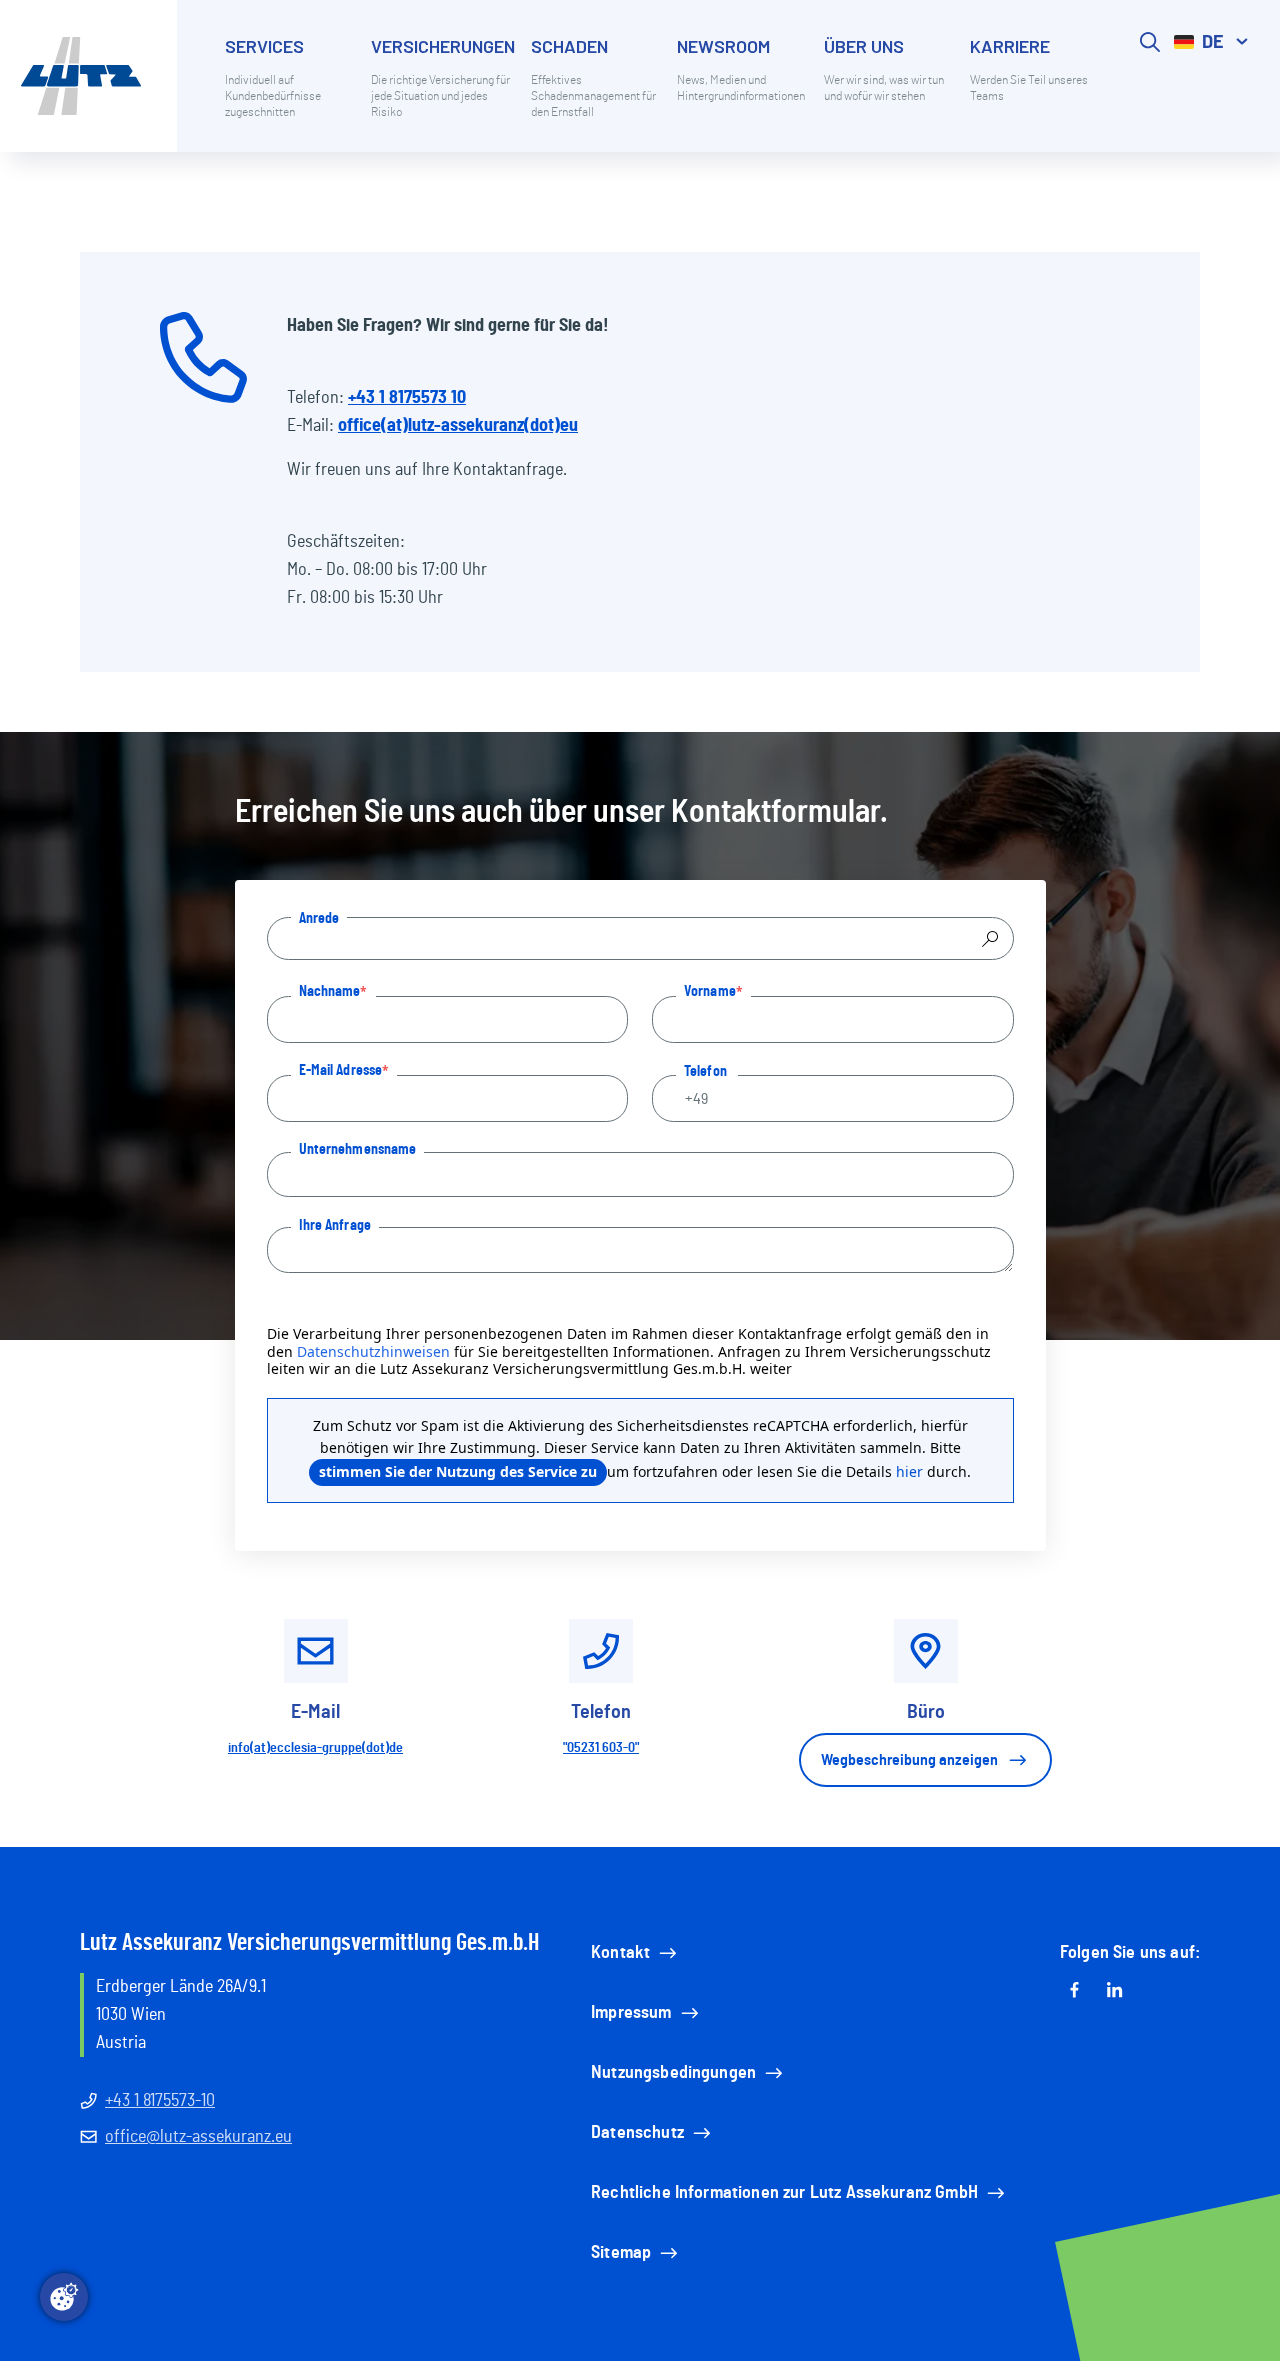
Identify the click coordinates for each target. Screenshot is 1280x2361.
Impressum (631, 2013)
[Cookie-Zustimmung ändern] (64, 2297)
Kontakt (620, 1953)
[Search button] (1150, 92)
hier (909, 1471)
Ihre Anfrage (335, 1225)
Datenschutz (637, 2133)
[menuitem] (290, 92)
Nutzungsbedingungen (673, 2073)
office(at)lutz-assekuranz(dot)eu (458, 426)
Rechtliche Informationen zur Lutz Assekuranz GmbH (784, 2193)
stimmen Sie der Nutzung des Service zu (458, 1471)
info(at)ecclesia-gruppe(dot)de (315, 1748)
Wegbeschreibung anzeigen (909, 1760)
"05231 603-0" (601, 1748)
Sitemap (621, 2253)
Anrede (319, 918)
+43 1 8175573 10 (407, 398)
